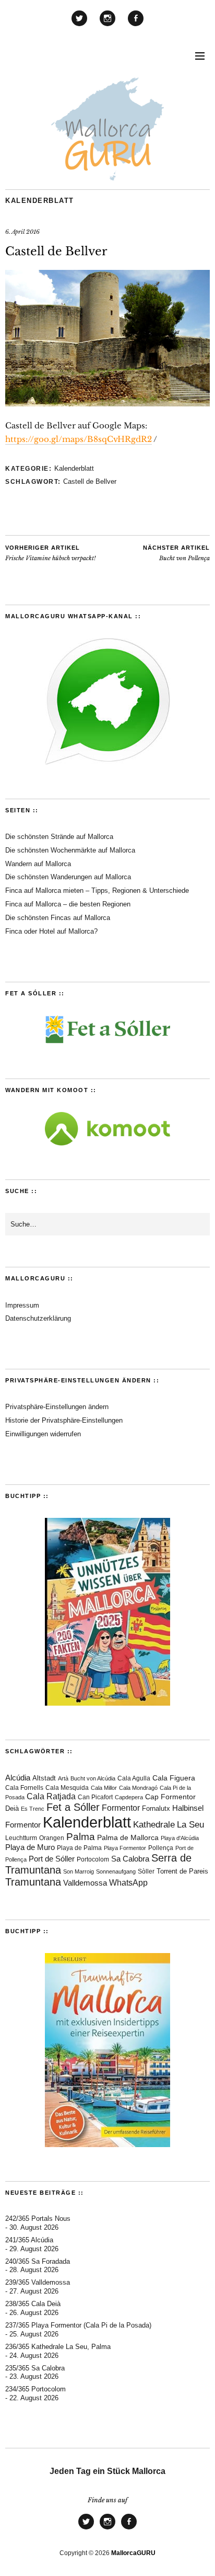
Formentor (121, 1808)
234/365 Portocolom (35, 2389)
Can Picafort (95, 1797)
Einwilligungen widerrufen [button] (43, 1434)
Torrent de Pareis (182, 1871)
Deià (12, 1809)
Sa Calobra (130, 1859)
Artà (63, 1778)
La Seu (190, 1825)
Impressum (22, 1305)
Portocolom (93, 1859)
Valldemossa (85, 1883)
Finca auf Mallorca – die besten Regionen (68, 904)
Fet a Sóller (73, 1807)
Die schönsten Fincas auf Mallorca (58, 918)
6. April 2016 (22, 232)
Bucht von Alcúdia (93, 1778)
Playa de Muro (30, 1847)
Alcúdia (18, 1778)
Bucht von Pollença (176, 553)
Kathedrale (154, 1825)
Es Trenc (33, 1809)
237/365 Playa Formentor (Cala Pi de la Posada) (78, 2325)
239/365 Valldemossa (38, 2282)
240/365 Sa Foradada (38, 2261)
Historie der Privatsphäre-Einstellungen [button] (64, 1420)
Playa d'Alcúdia (180, 1838)
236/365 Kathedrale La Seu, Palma (58, 2347)
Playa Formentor (125, 1848)
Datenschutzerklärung (38, 1318)
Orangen (52, 1838)
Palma (81, 1837)
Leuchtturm (21, 1838)
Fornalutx (156, 1809)
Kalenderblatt (40, 201)
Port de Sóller (52, 1859)
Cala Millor (104, 1788)
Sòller (146, 1871)
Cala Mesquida (67, 1788)
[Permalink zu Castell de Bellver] (107, 403)
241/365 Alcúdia (29, 2240)
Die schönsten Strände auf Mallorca (59, 837)
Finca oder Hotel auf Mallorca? (51, 931)
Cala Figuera (174, 1778)
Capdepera (129, 1797)
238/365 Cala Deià (33, 2304)
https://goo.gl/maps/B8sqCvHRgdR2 (79, 439)
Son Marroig (79, 1871)
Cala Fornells (24, 1788)
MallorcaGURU (133, 2553)
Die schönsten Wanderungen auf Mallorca (68, 877)
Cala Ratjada (51, 1796)
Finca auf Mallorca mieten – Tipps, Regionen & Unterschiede (97, 890)
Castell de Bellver (90, 481)
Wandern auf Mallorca (38, 864)
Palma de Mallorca (128, 1838)
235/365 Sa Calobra (35, 2368)
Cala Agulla (134, 1778)
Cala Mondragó (138, 1788)
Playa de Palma (79, 1848)
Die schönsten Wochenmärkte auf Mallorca (70, 850)
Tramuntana (33, 1882)
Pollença (161, 1848)
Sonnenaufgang (116, 1871)
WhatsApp (128, 1883)
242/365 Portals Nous (38, 2218)
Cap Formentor (170, 1797)
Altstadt (44, 1778)
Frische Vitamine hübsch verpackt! (50, 553)
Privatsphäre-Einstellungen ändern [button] (57, 1407)
